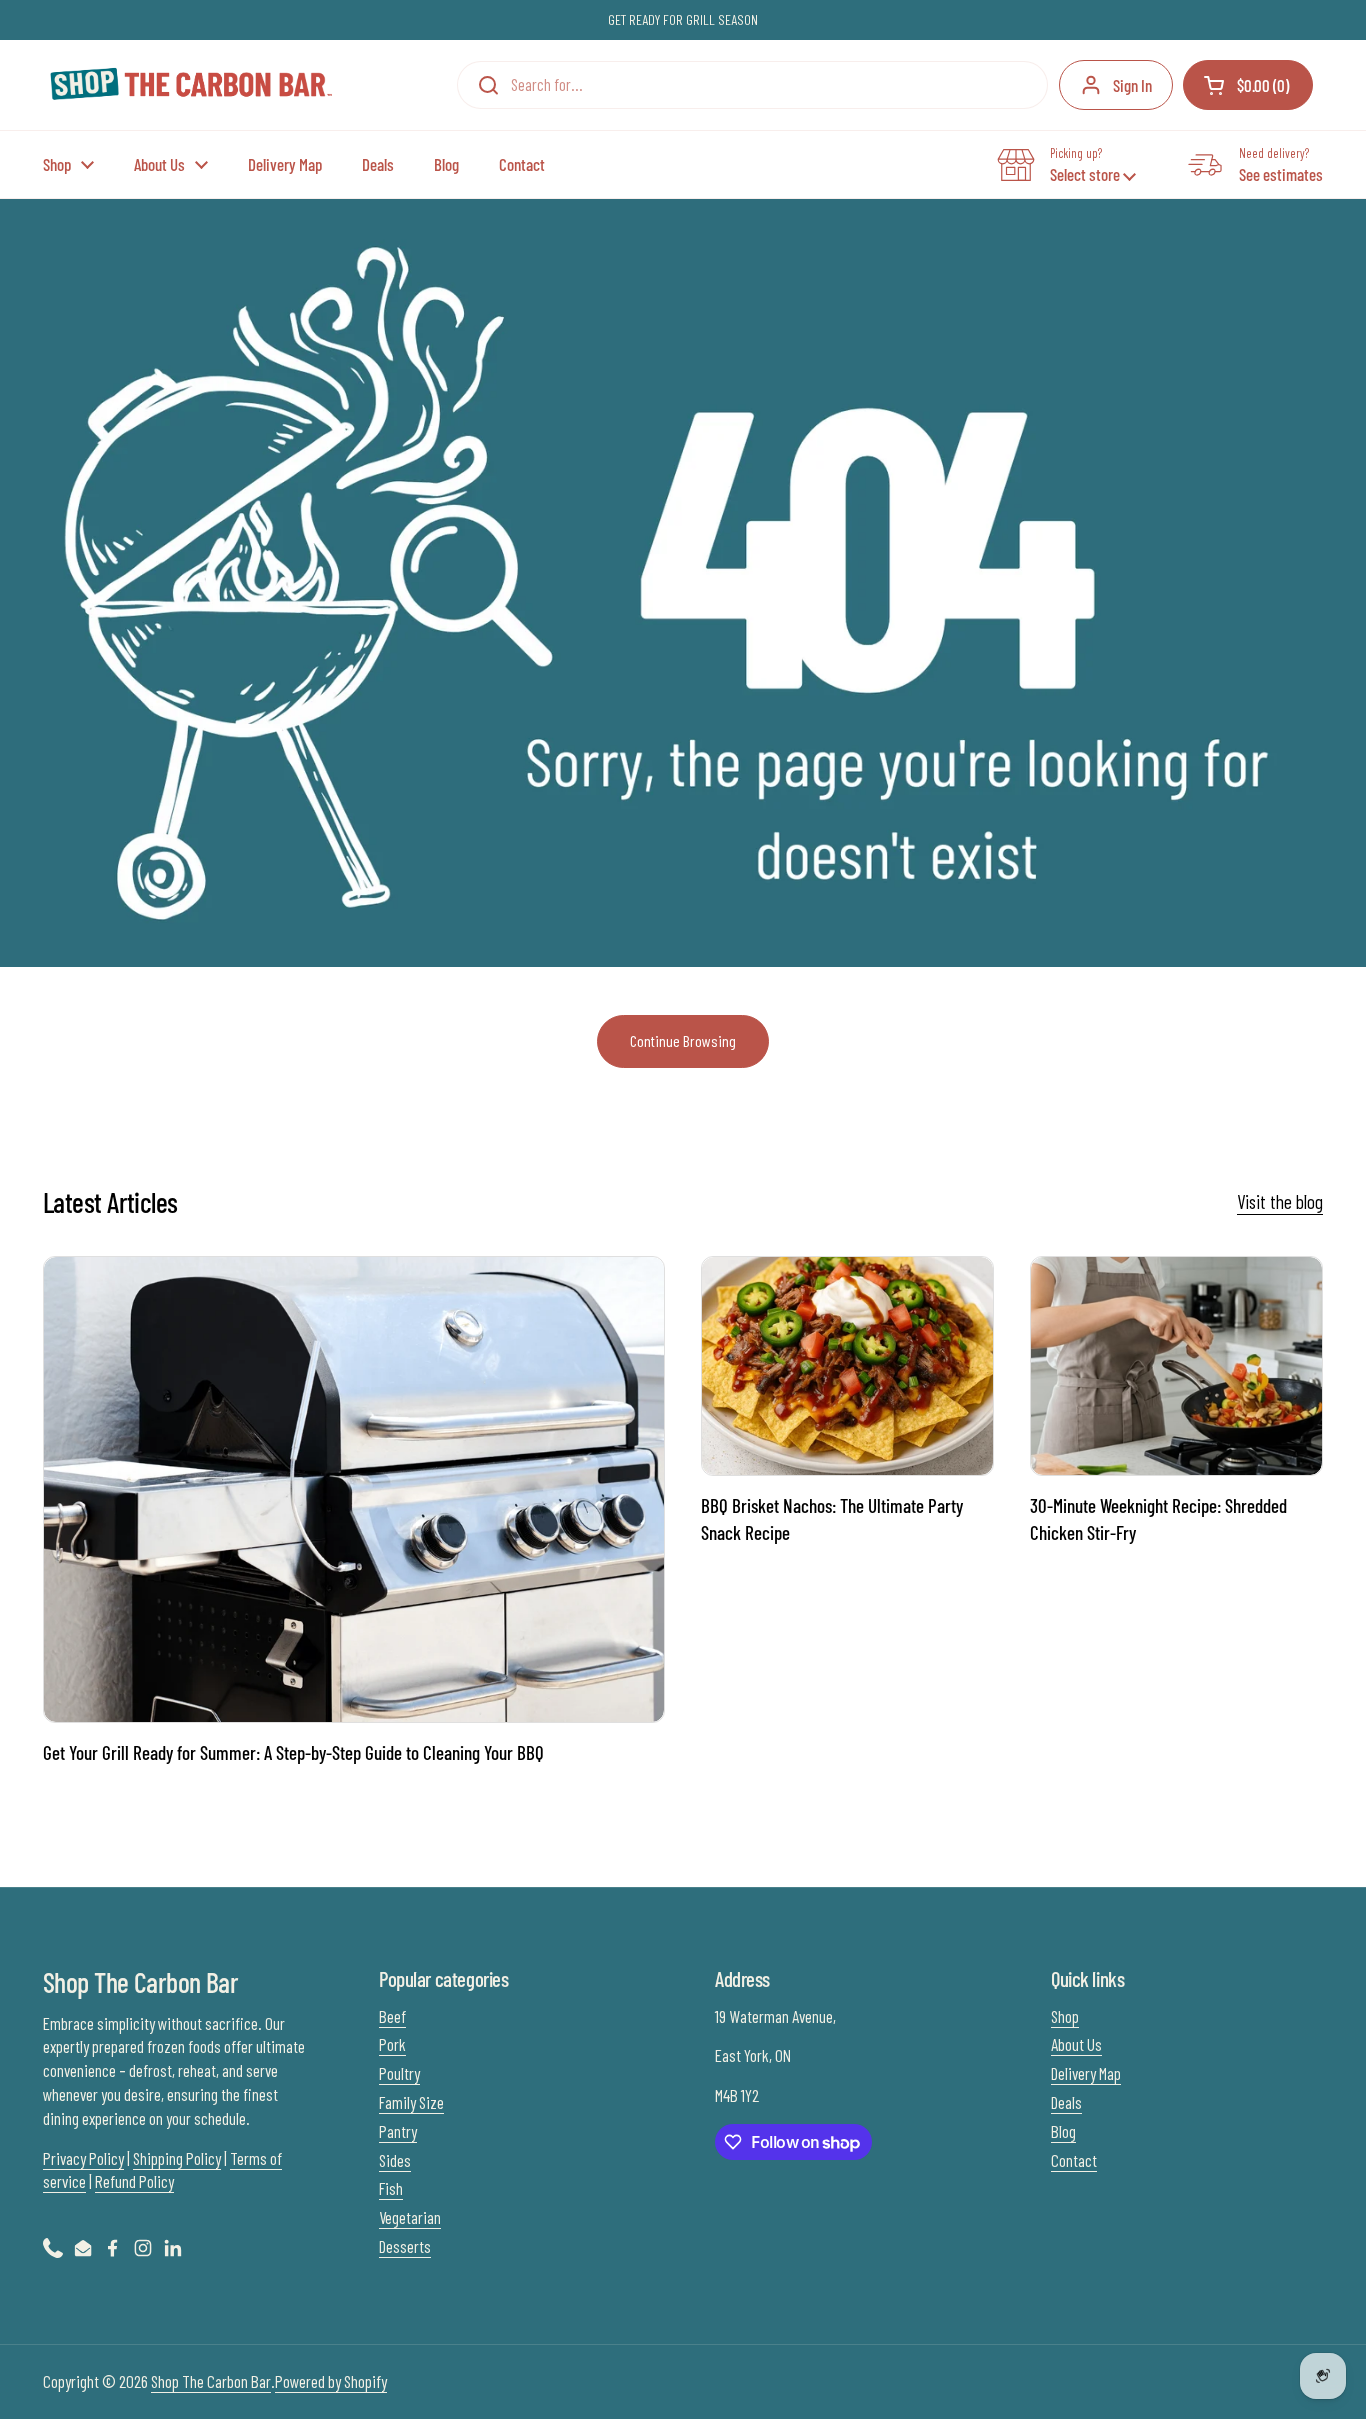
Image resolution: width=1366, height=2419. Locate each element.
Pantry (398, 2131)
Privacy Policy (83, 2158)
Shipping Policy (177, 2158)
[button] (1248, 85)
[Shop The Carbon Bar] (189, 85)
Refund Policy (134, 2181)
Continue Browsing (683, 1040)
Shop (1065, 2016)
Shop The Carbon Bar (211, 2381)
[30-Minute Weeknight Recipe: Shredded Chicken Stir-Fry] (1176, 1366)
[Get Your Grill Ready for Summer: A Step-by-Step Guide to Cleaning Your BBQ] (354, 1489)
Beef (392, 2016)
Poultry (399, 2073)
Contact (1074, 2160)
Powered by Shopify (331, 2381)
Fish (391, 2188)
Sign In (1132, 85)
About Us (1076, 2044)
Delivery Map (1086, 2073)
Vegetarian (410, 2217)
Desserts (405, 2246)
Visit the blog (1280, 1201)
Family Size (411, 2102)
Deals (1066, 2102)
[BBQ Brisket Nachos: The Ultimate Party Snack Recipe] (847, 1366)
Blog (1063, 2131)
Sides (395, 2160)
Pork (392, 2044)
